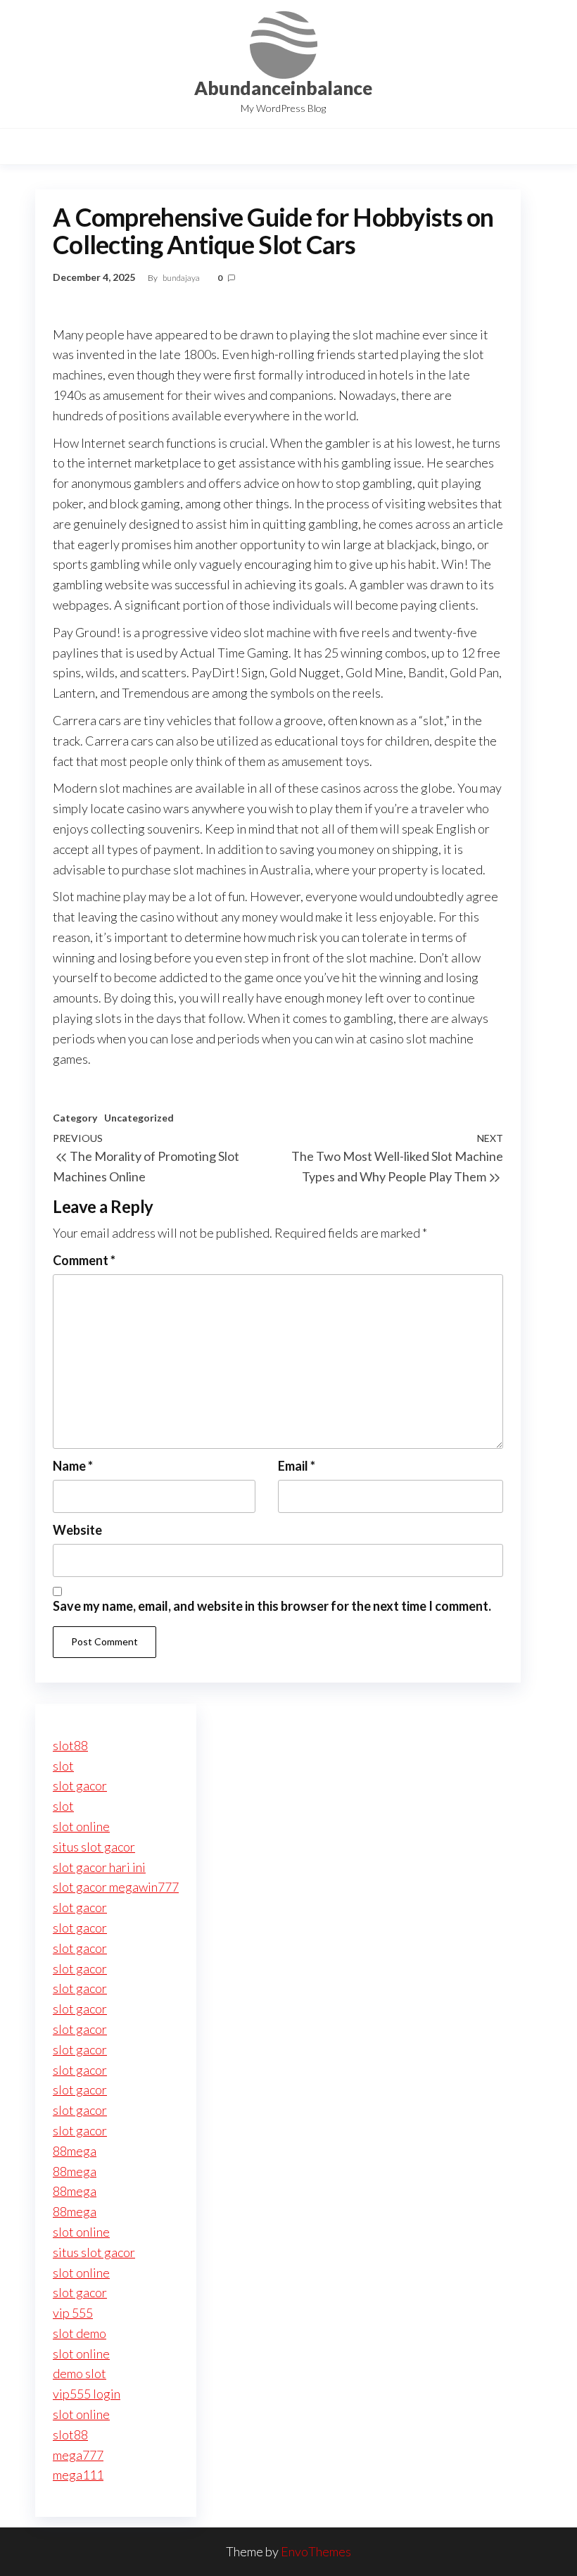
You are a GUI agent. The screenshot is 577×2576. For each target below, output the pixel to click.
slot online (81, 1826)
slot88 (70, 1745)
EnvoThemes (316, 2551)
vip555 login (87, 2394)
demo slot (80, 2373)
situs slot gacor (94, 1847)
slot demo (80, 2333)
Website (77, 1530)
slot (63, 1766)
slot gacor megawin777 (116, 1887)
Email (297, 1466)
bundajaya (182, 278)
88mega (75, 2151)
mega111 (78, 2475)
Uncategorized (139, 1118)
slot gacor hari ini (99, 1867)
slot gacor (80, 1785)
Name (73, 1466)
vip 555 (73, 2313)
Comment (84, 1260)
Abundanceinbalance (283, 88)
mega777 (78, 2455)
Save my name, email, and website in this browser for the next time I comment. (272, 1606)
